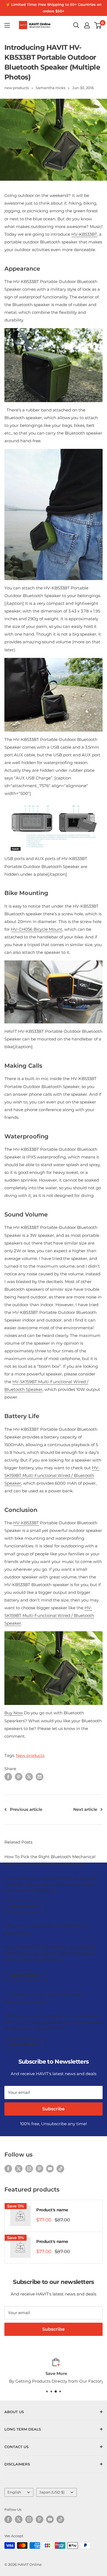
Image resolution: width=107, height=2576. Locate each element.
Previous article (26, 1809)
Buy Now (14, 1713)
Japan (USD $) (52, 2492)
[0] (98, 25)
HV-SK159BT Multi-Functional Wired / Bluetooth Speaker (52, 1475)
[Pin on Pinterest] (19, 1777)
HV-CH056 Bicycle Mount (37, 929)
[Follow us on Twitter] (19, 2169)
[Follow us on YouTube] (50, 2169)
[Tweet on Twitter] (29, 1777)
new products (17, 88)
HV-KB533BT (84, 234)
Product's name (52, 2210)
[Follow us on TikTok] (60, 2169)
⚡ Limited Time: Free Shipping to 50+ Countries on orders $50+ (54, 8)
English (14, 2492)
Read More (25, 1906)
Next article (85, 1809)
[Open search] (76, 25)
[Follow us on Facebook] (8, 2169)
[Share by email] (40, 1777)
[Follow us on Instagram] (29, 2169)
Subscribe (54, 2109)
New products (30, 1755)
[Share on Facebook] (8, 1777)
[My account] (87, 25)
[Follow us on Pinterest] (40, 2169)
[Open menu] (7, 25)
